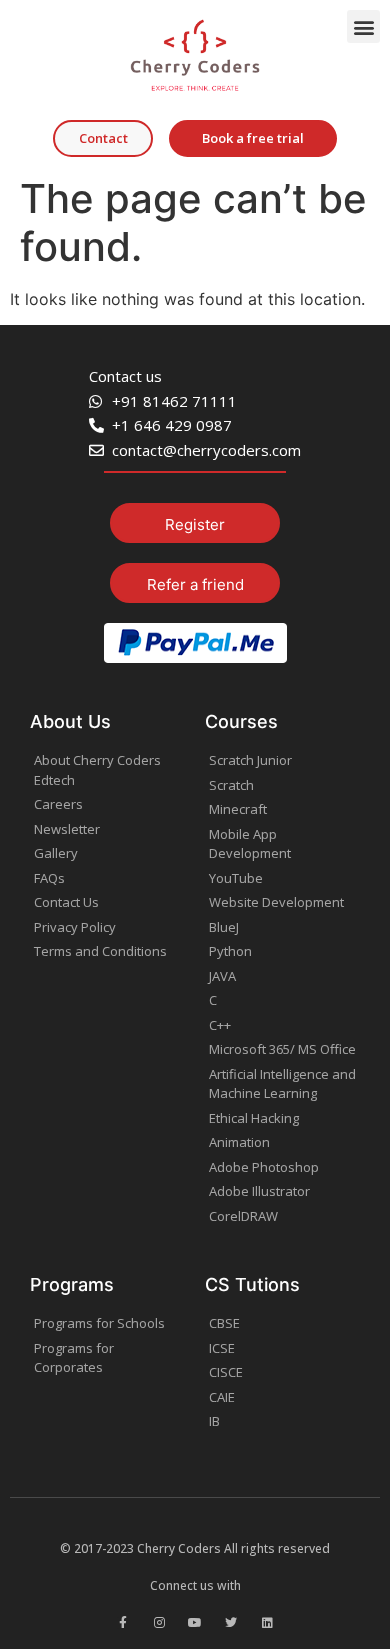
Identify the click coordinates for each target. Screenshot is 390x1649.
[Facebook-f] (123, 1623)
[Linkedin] (267, 1623)
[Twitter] (231, 1623)
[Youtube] (195, 1623)
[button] (363, 26)
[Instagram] (159, 1623)
